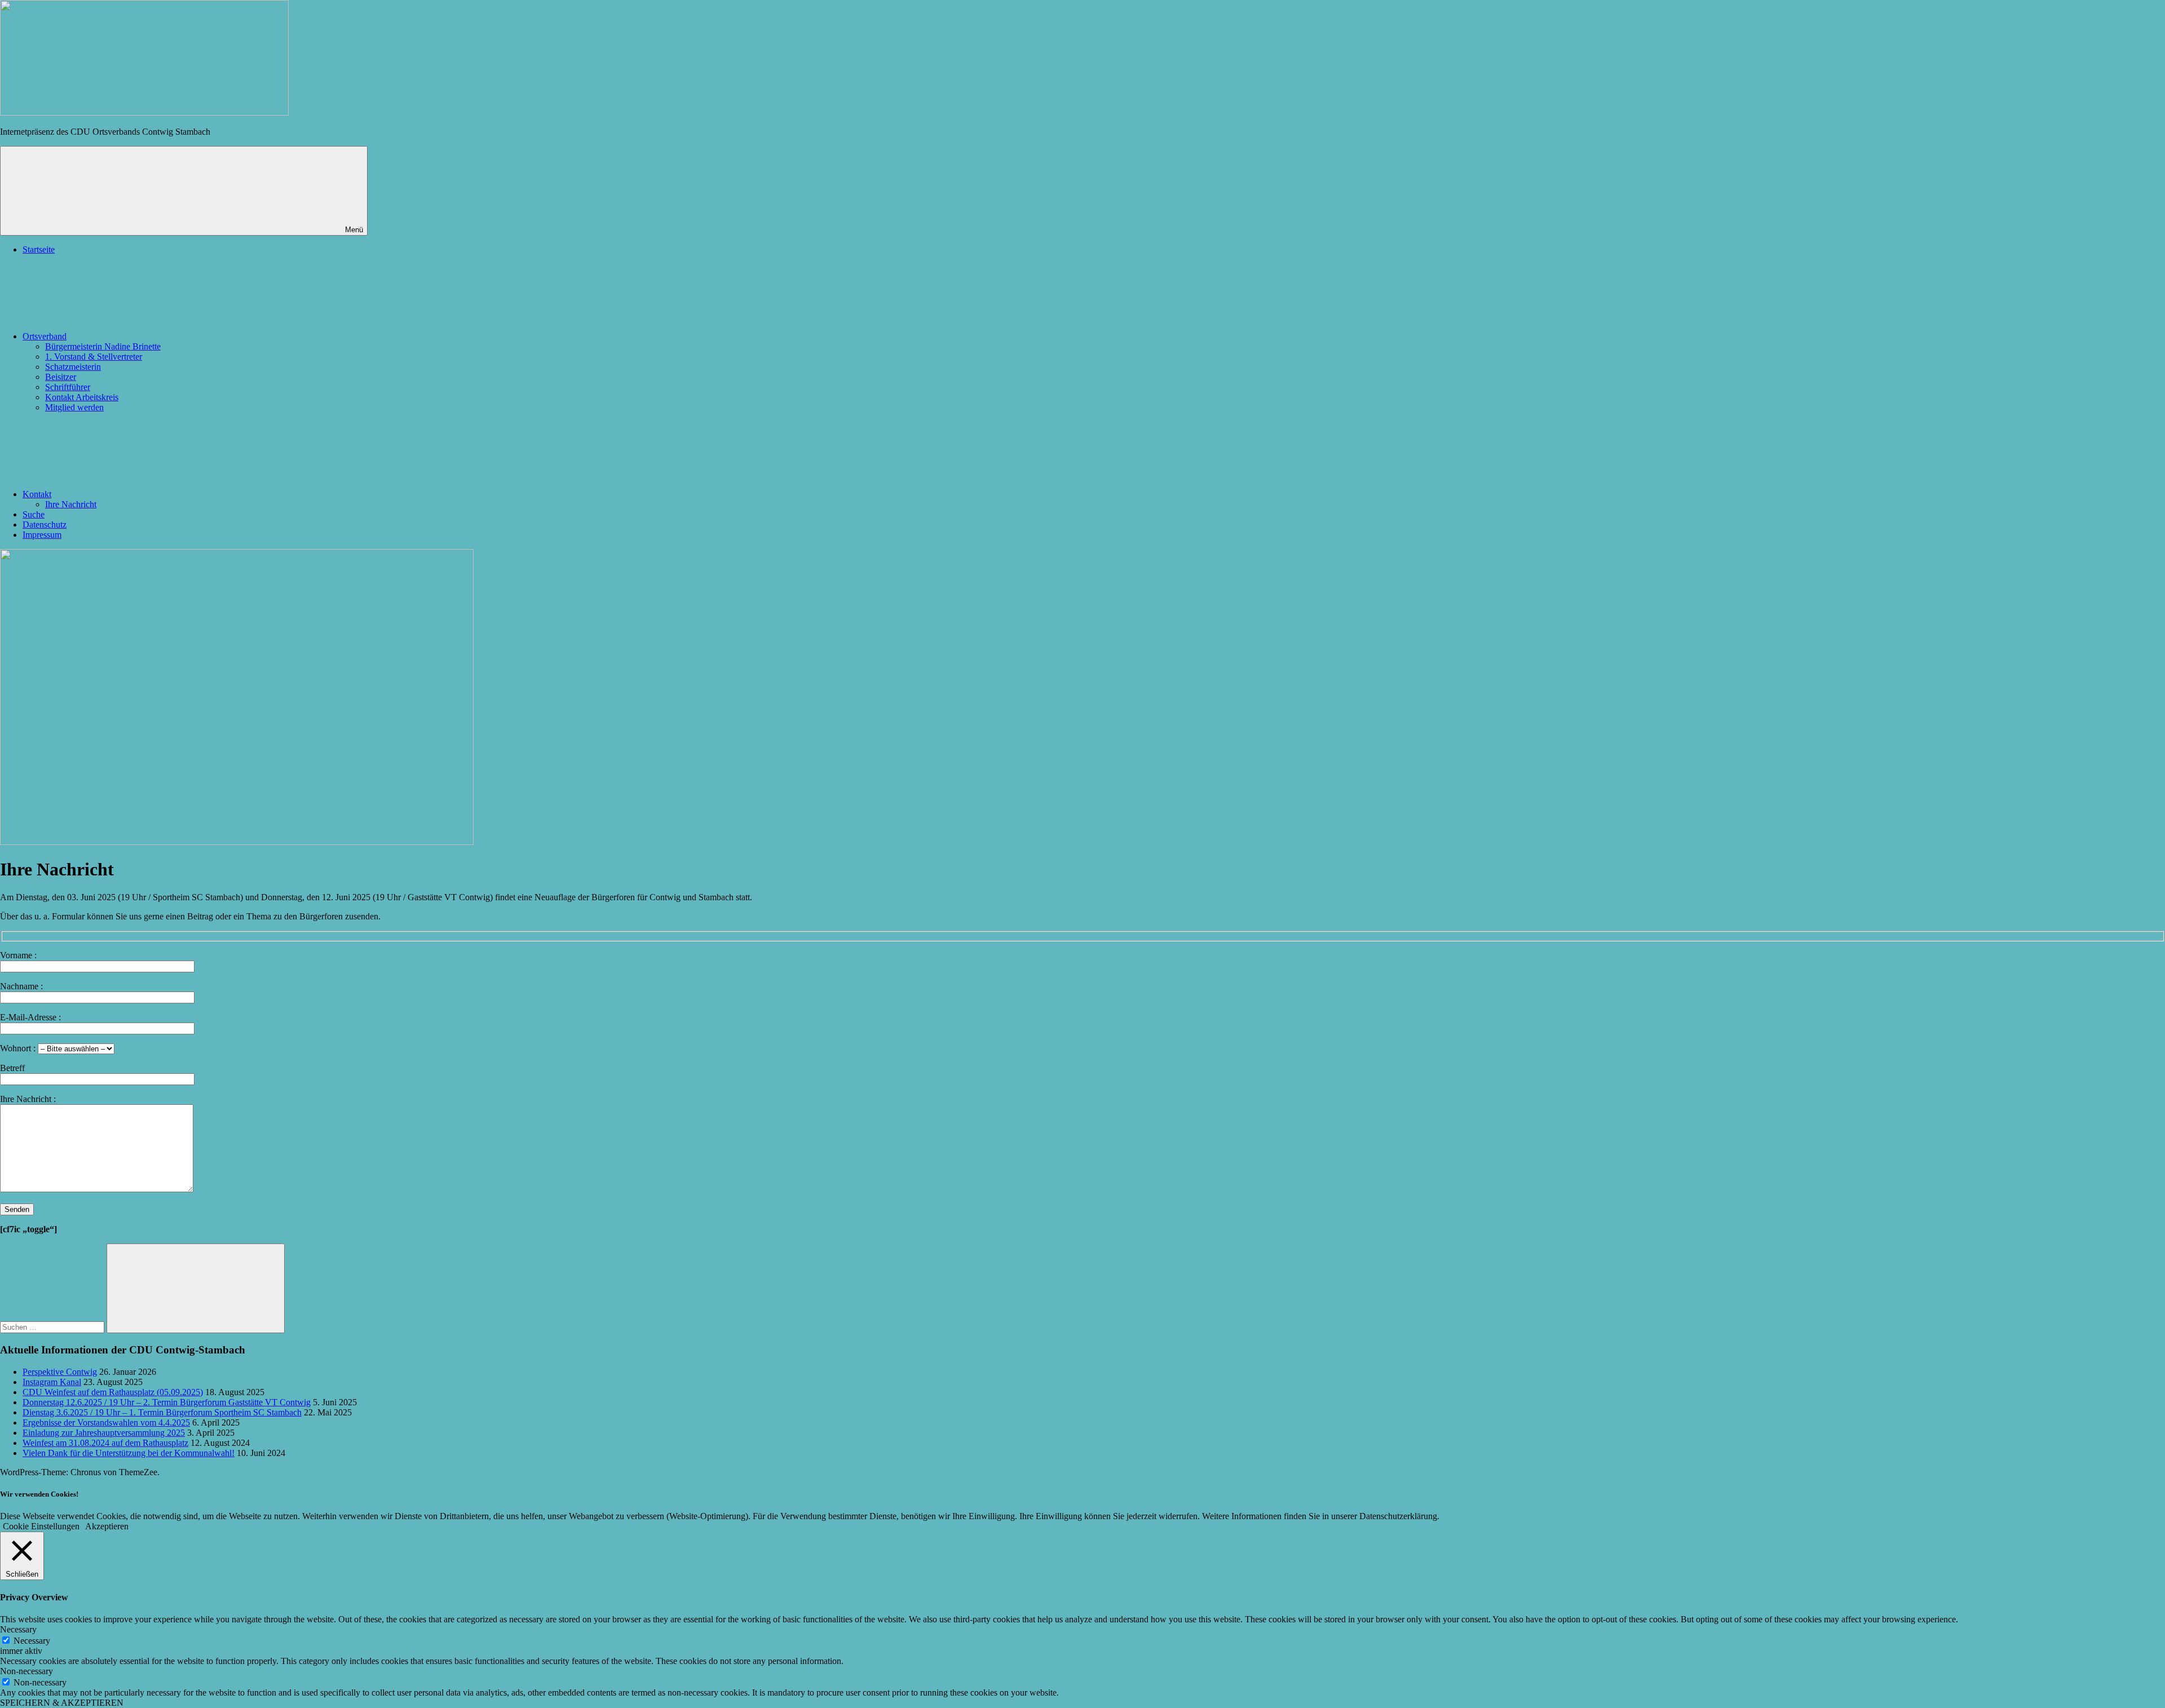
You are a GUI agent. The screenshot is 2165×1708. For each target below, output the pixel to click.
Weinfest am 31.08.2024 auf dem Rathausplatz (105, 1443)
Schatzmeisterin (73, 367)
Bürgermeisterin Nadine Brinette (103, 346)
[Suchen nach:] (53, 1327)
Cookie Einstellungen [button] (41, 1526)
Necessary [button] (18, 1629)
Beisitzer (61, 377)
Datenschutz (45, 525)
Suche (34, 514)
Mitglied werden (74, 407)
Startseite (39, 249)
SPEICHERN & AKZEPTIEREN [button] (62, 1703)
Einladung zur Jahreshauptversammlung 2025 (104, 1433)
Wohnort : (19, 1048)
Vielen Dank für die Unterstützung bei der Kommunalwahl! (129, 1453)
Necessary (32, 1641)
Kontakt (37, 494)
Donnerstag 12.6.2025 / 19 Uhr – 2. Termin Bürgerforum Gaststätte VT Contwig (167, 1402)
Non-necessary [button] (26, 1671)
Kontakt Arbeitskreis (82, 397)
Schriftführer (68, 387)
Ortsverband (45, 336)
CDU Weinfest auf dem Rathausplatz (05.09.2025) (113, 1392)
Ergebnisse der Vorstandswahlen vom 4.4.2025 (106, 1422)
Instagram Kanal (52, 1382)
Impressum (42, 535)
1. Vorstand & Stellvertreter (94, 357)
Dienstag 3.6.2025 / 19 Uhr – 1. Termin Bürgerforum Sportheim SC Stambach (162, 1412)
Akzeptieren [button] (107, 1526)
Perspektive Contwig (60, 1372)
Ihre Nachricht (71, 504)
